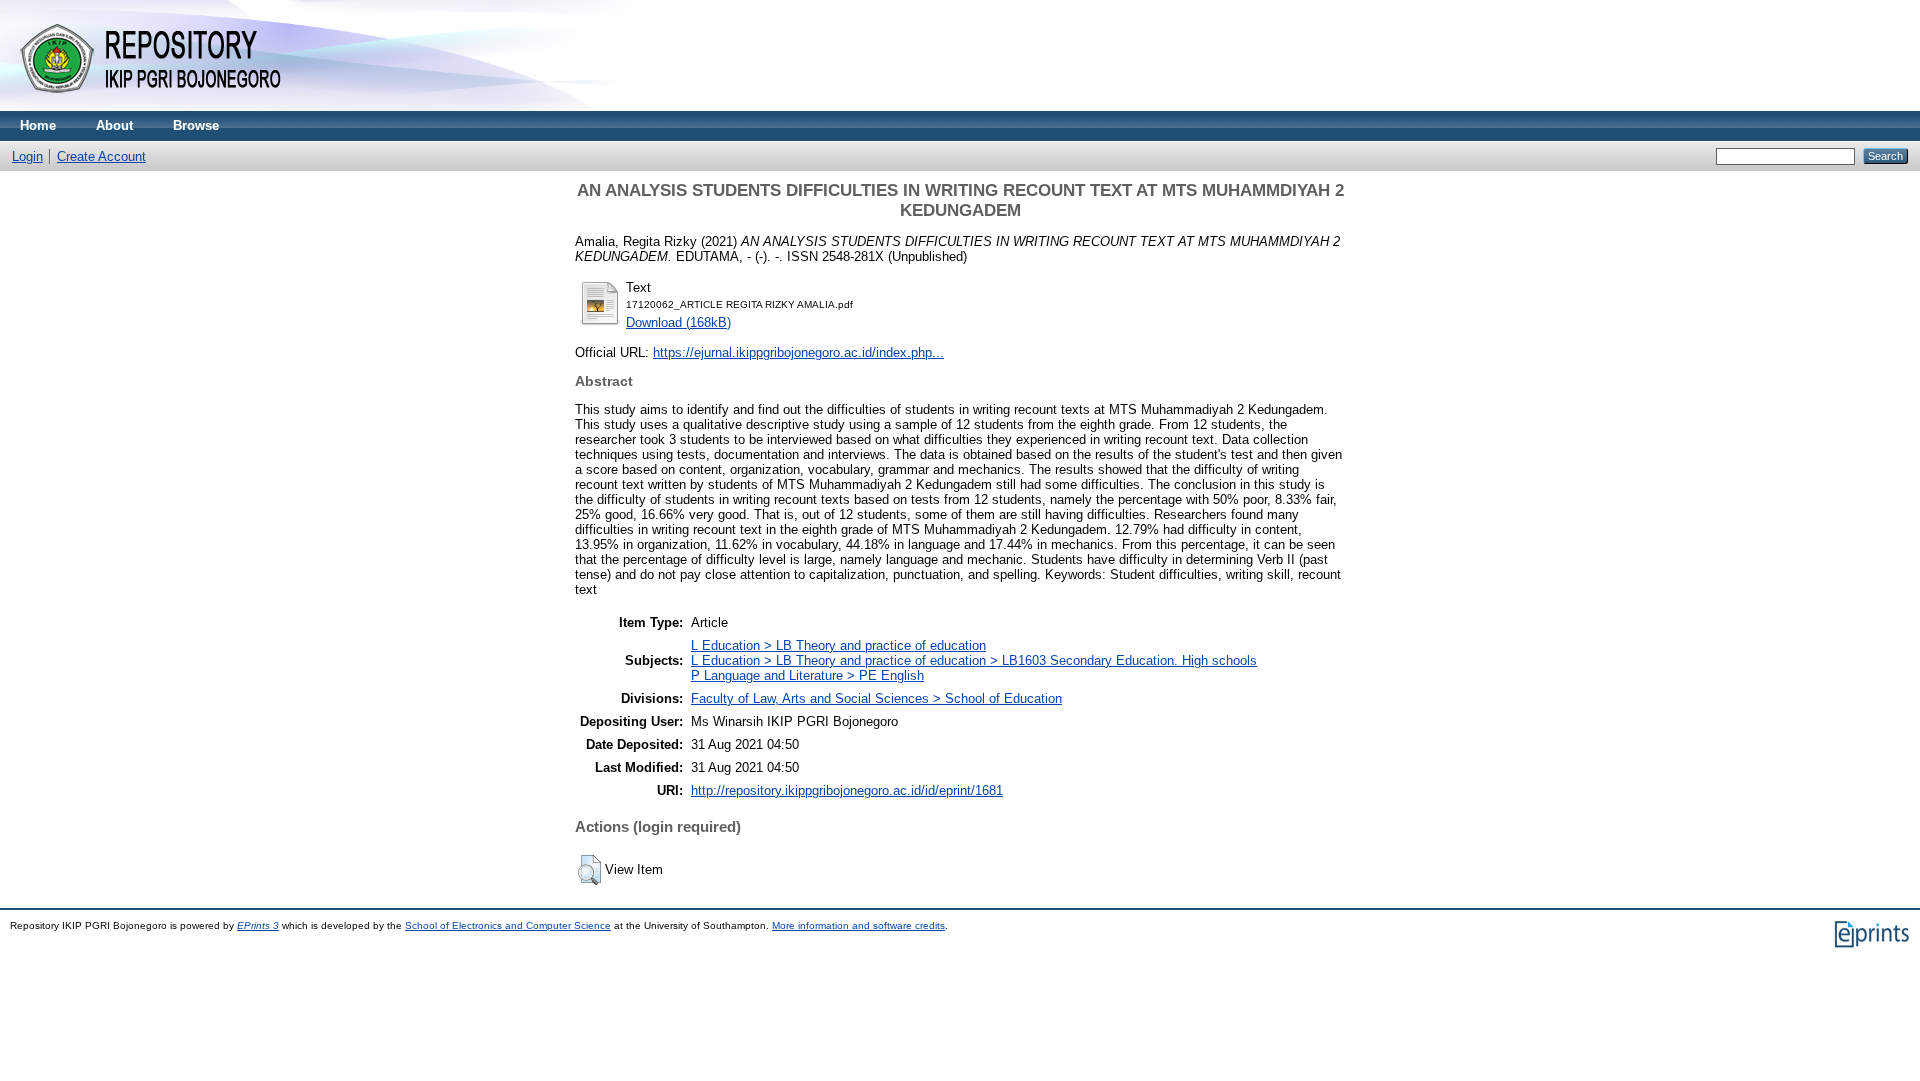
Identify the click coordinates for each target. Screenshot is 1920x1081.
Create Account (101, 156)
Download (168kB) (678, 322)
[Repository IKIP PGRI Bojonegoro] (160, 106)
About (114, 125)
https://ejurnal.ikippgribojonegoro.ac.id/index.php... (798, 352)
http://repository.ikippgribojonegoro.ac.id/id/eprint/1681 (847, 790)
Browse (196, 125)
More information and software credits (858, 925)
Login (27, 156)
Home (38, 125)
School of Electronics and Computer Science (508, 925)
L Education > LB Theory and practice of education (838, 645)
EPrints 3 (258, 925)
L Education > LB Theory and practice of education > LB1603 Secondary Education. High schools (974, 660)
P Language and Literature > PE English (807, 675)
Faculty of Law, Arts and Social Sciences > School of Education (876, 698)
